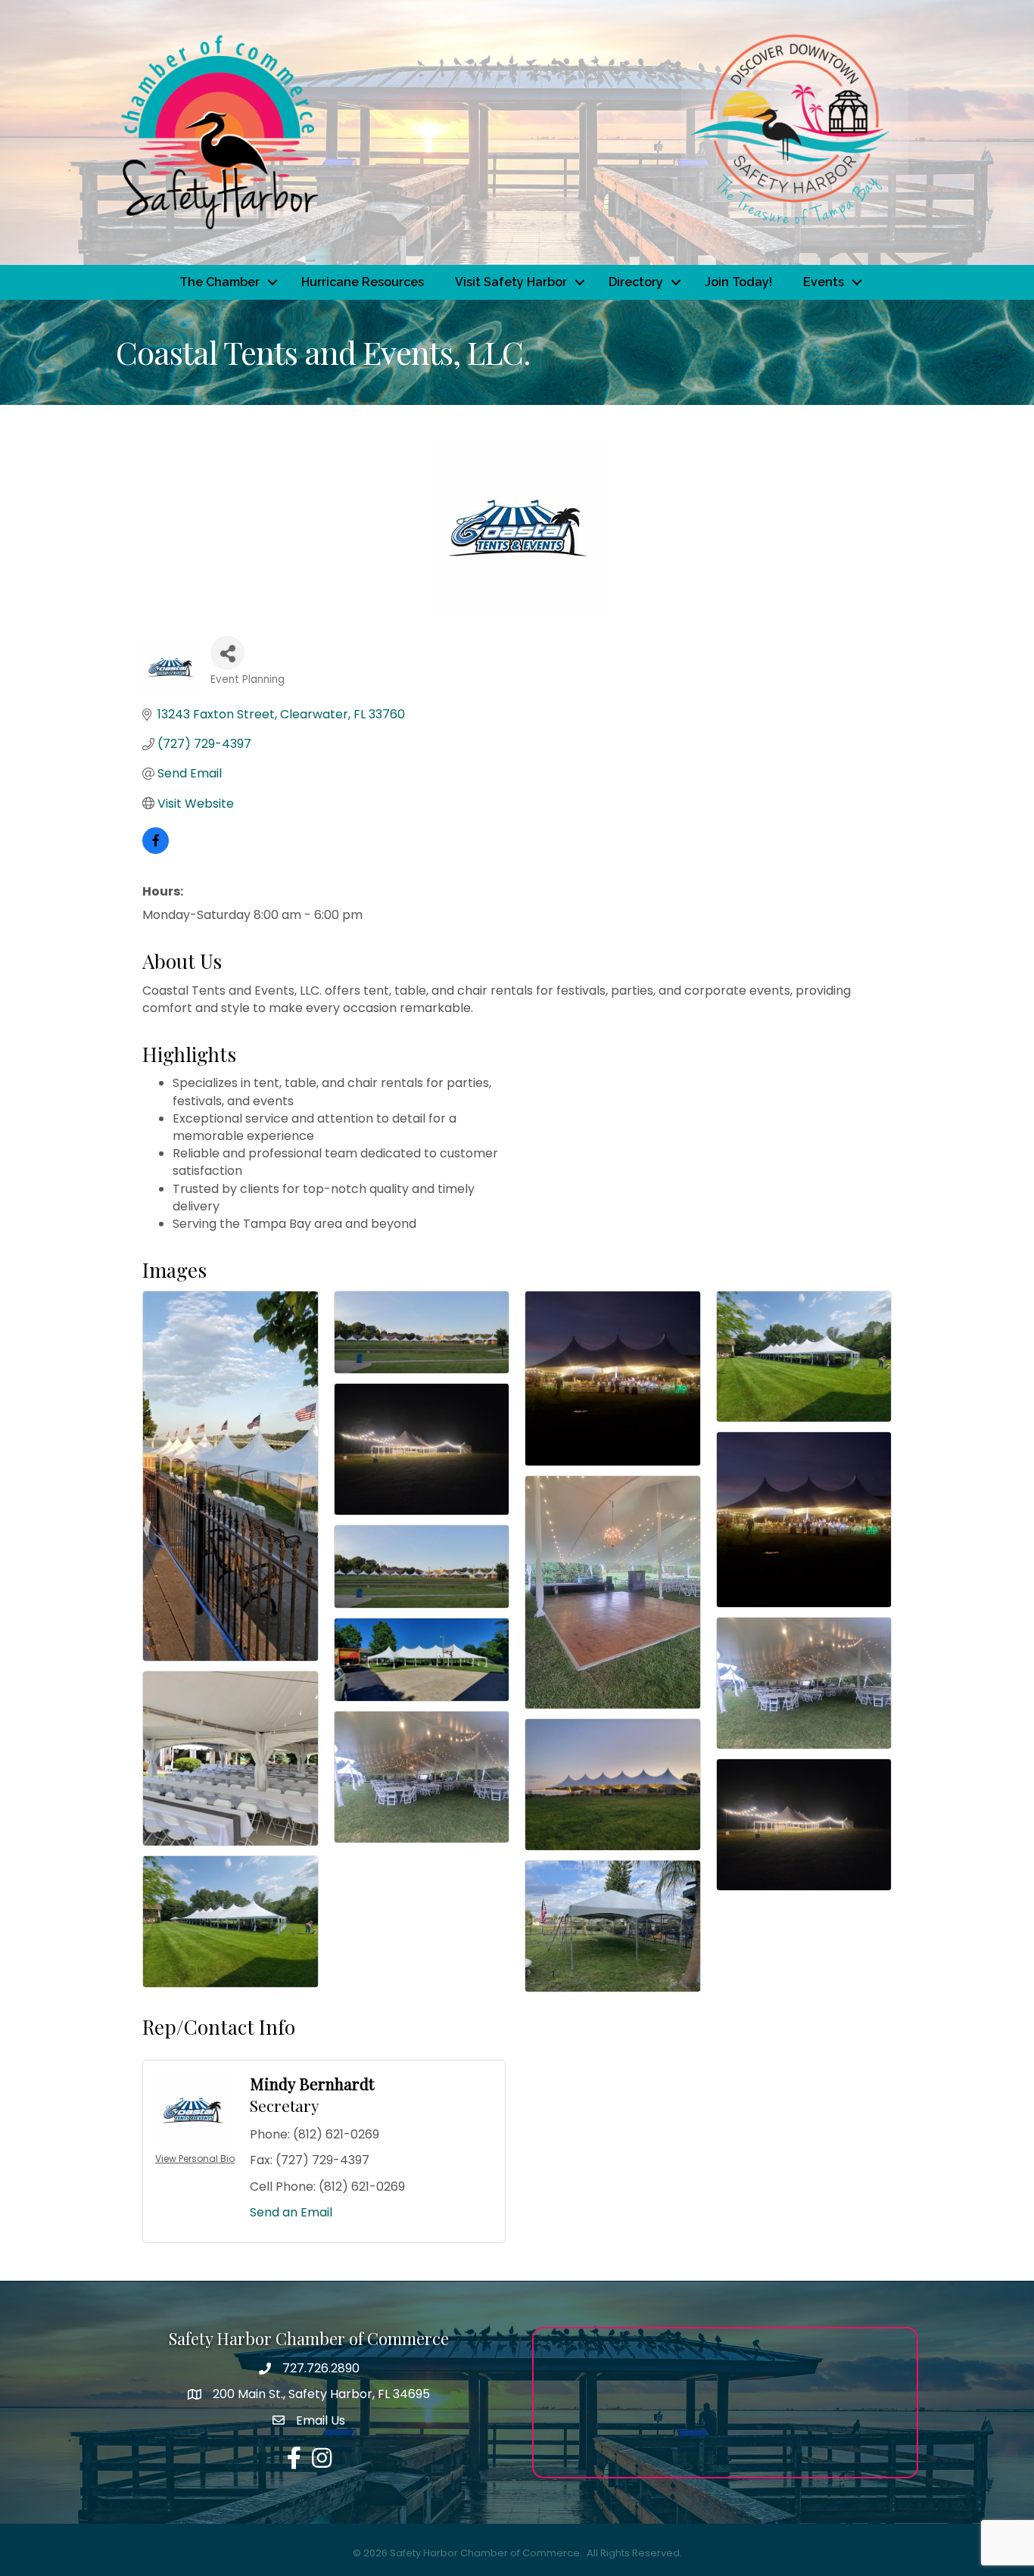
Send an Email (291, 2212)
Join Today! (738, 282)
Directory (636, 282)
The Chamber (220, 282)
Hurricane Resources (363, 282)
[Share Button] (227, 653)
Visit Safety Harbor (511, 282)
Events (824, 282)
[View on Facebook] (156, 850)
